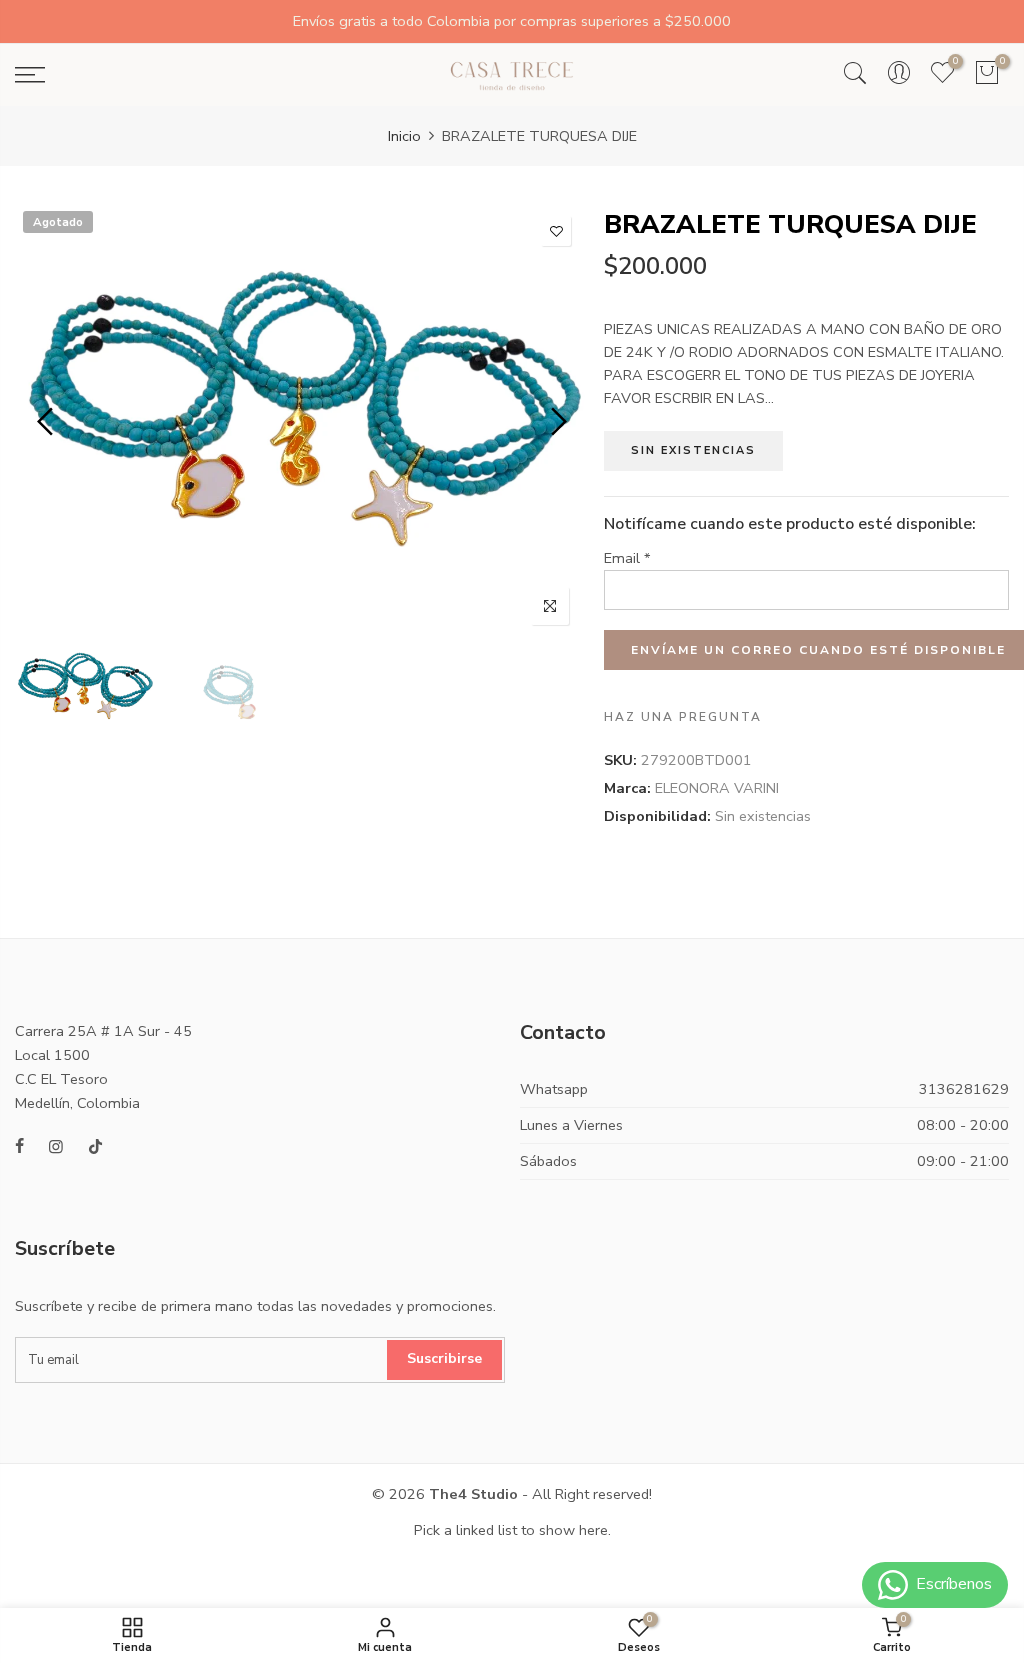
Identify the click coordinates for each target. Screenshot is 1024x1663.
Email (627, 558)
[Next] (556, 422)
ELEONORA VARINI (717, 788)
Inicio (404, 136)
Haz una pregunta (683, 717)
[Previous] (47, 422)
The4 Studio (473, 1494)
